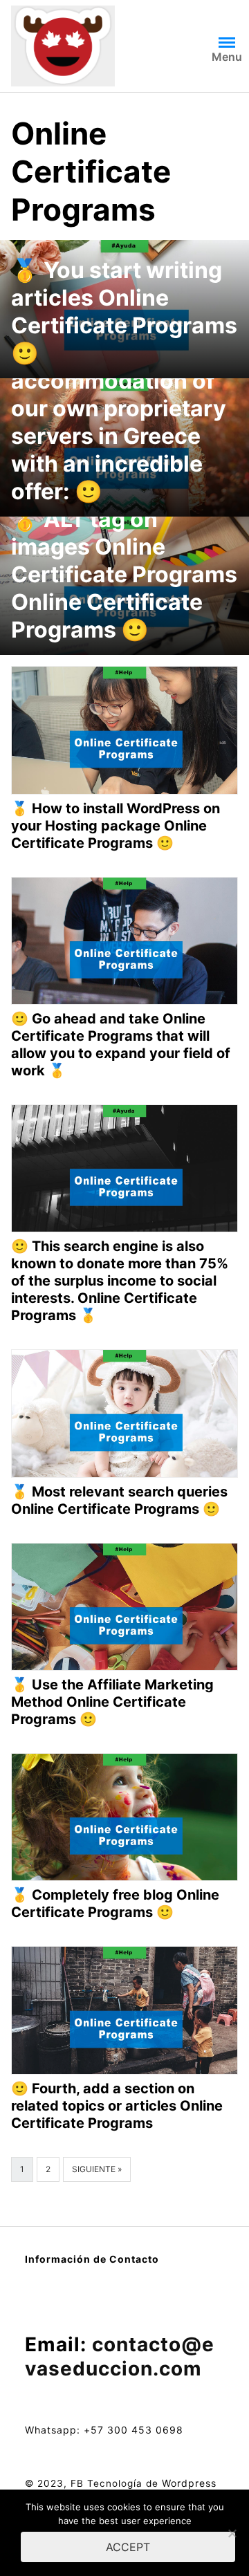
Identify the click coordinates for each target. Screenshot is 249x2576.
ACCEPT (128, 2547)
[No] (232, 2533)
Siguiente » (97, 2169)
